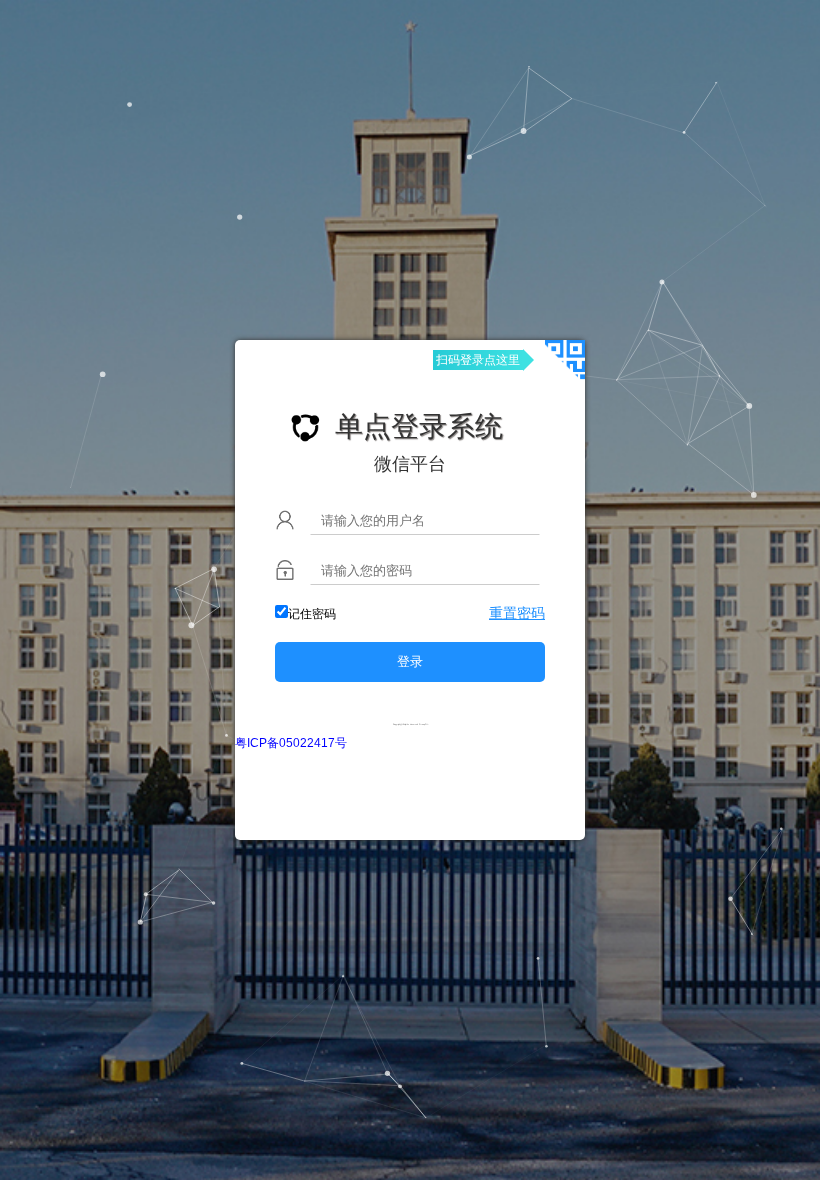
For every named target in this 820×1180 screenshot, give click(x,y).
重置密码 (517, 613)
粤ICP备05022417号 (291, 743)
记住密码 (312, 614)
